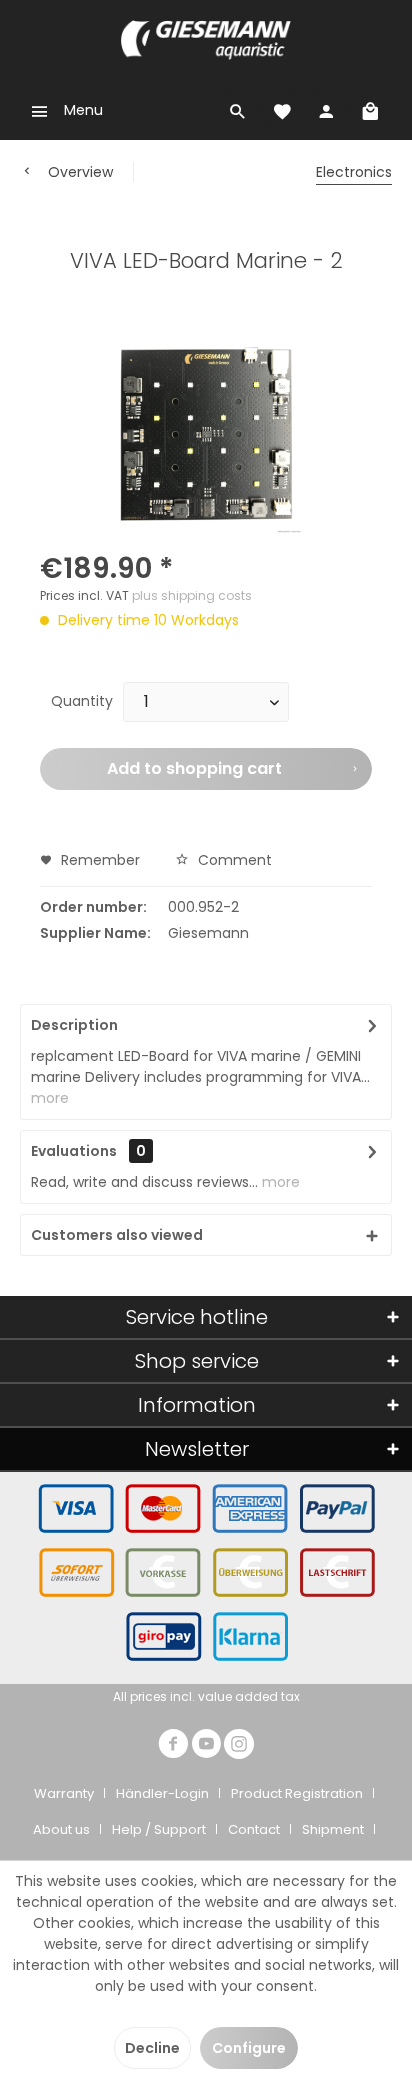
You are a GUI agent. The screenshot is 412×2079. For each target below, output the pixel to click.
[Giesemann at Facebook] (173, 1746)
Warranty (64, 1793)
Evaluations (74, 1151)
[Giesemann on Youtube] (206, 1746)
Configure (249, 2048)
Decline (152, 2048)
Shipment (333, 1829)
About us (61, 1829)
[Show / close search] (238, 110)
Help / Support (159, 1829)
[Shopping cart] (370, 110)
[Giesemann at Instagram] (239, 1746)
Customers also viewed (117, 1235)
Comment (233, 860)
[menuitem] (61, 110)
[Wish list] (282, 110)
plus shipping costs (192, 595)
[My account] (326, 110)
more (50, 1098)
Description (74, 1025)
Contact (254, 1829)
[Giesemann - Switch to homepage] (206, 40)
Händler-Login (162, 1793)
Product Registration (297, 1793)
